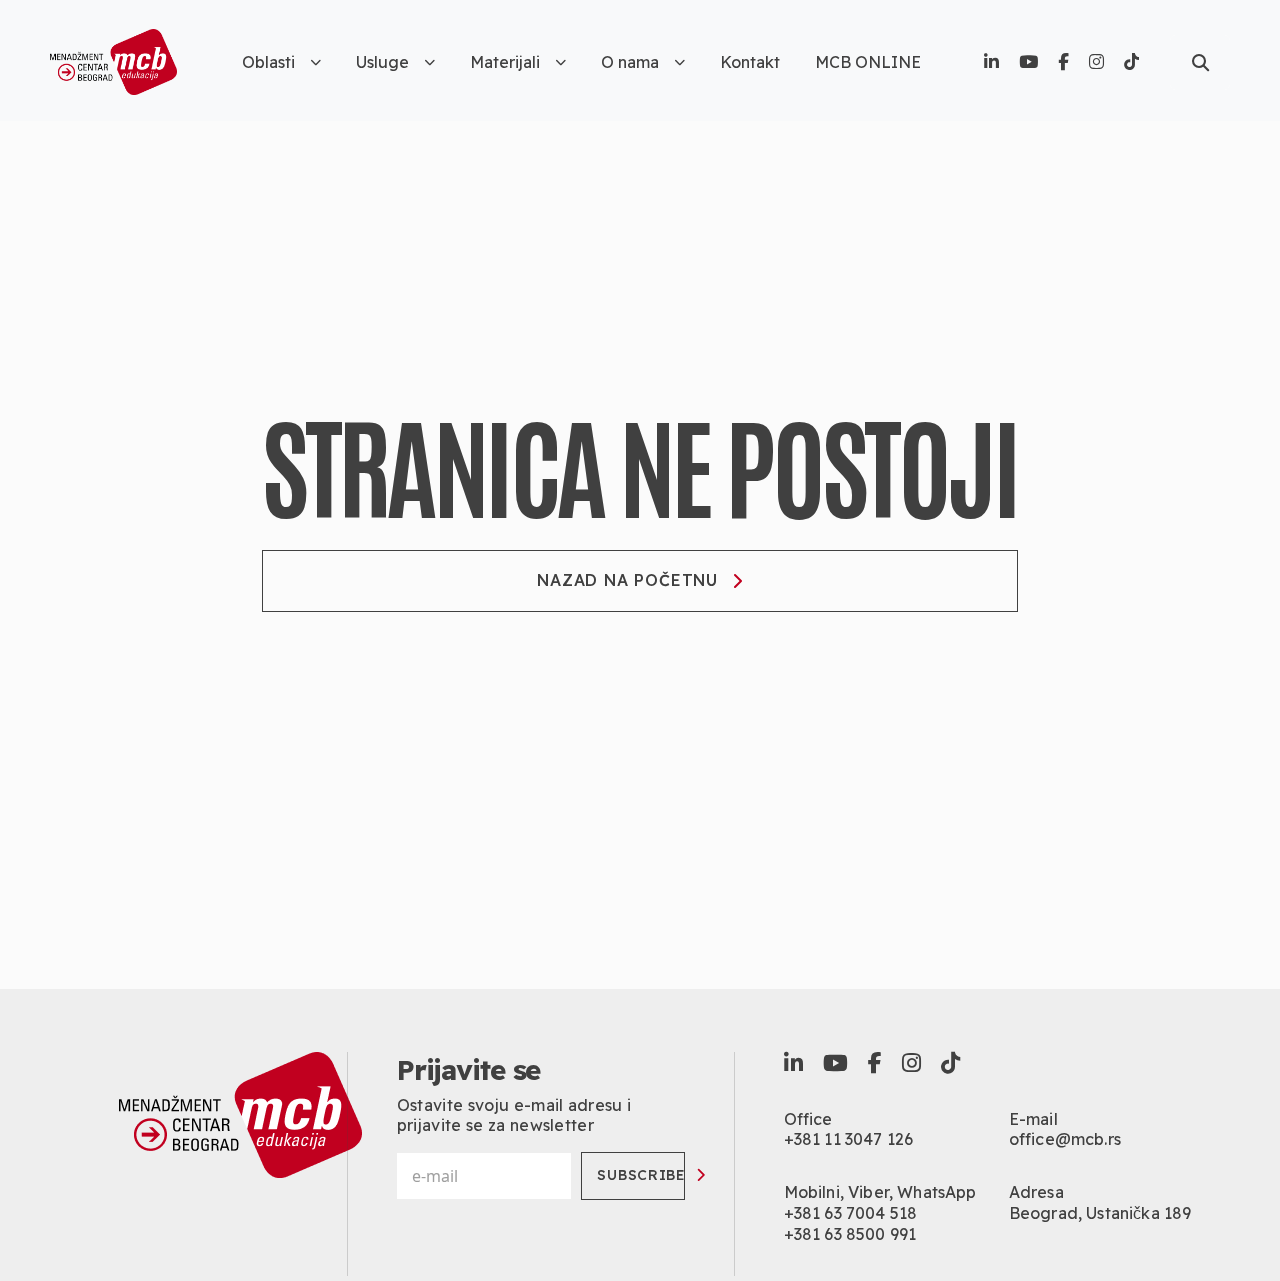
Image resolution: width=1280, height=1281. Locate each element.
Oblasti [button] (268, 62)
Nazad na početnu (627, 580)
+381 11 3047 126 (849, 1139)
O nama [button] (630, 62)
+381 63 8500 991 (850, 1234)
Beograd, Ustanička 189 (1100, 1213)
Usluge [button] (382, 62)
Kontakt (750, 62)
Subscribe (641, 1175)
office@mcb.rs (1065, 1139)
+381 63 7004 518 (851, 1213)
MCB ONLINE (868, 62)
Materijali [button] (505, 62)
